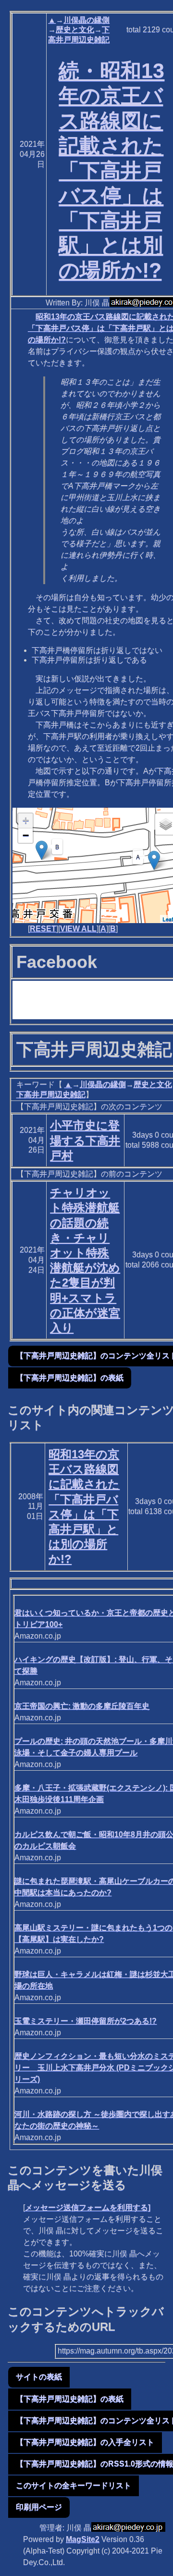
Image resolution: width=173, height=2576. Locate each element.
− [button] (26, 835)
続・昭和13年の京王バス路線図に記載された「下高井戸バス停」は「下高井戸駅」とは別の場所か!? (111, 170)
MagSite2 (83, 2539)
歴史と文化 (75, 30)
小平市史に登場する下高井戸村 (85, 1140)
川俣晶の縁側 (86, 20)
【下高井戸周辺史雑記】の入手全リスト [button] (85, 2442)
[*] (154, 860)
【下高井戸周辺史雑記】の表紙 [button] (70, 1378)
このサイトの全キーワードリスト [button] (74, 2485)
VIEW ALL (78, 929)
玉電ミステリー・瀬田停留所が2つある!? (86, 2021)
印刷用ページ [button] (39, 2507)
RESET (43, 929)
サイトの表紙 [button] (39, 2377)
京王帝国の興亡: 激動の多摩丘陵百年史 (82, 1706)
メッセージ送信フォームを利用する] (88, 2207)
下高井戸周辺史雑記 (51, 1094)
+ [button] (26, 820)
